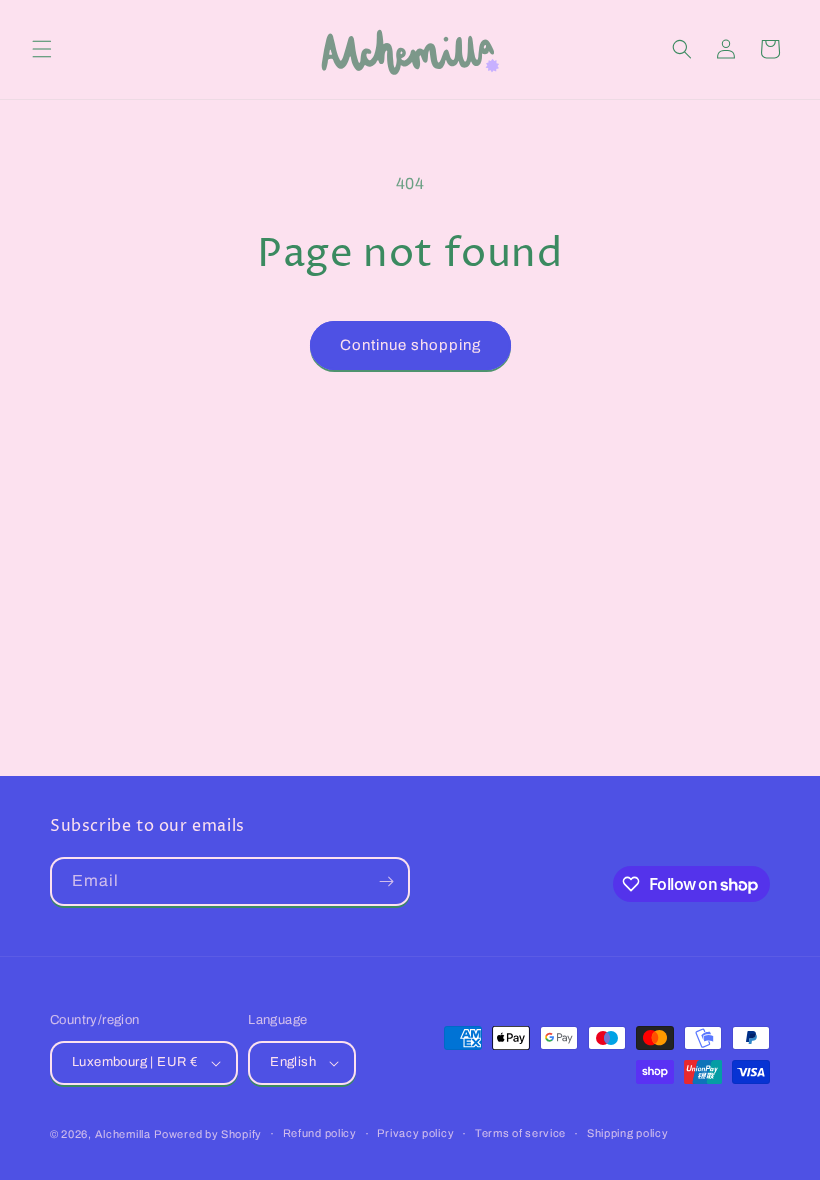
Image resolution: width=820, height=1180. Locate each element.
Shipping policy (628, 1133)
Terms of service (520, 1133)
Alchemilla (123, 1134)
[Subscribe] (386, 881)
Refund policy (320, 1133)
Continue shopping (410, 345)
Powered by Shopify (208, 1134)
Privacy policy (415, 1133)
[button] (42, 49)
